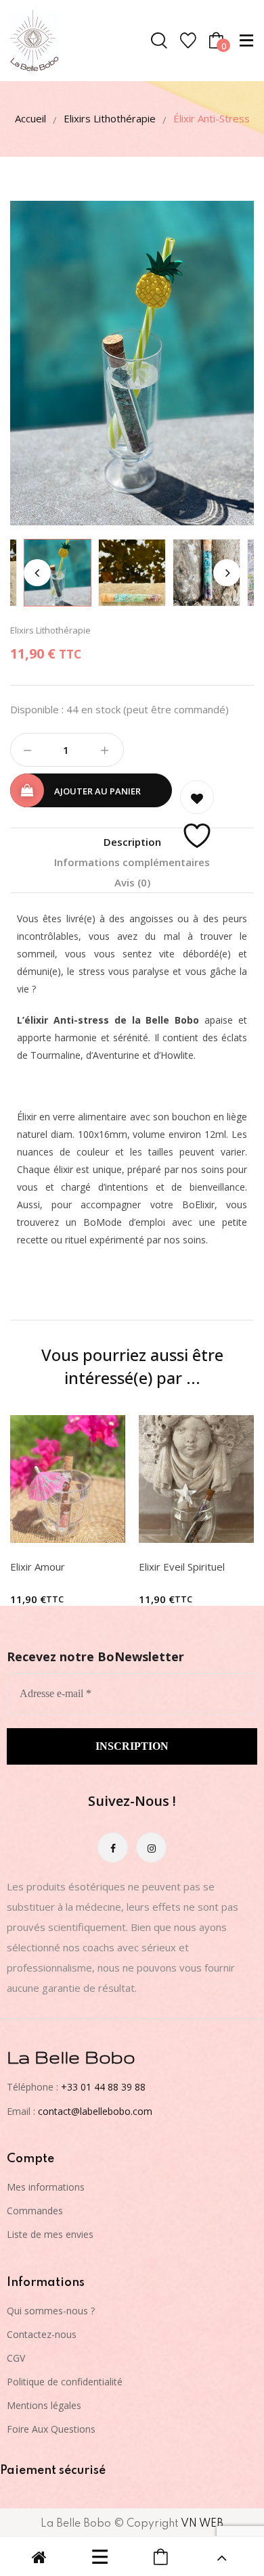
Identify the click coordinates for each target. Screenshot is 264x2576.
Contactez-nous (42, 2334)
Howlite (177, 1055)
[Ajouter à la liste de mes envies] (197, 797)
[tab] (132, 842)
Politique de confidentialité (65, 2382)
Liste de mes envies (50, 2234)
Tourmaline (56, 1055)
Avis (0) (132, 882)
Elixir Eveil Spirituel (182, 1567)
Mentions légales (44, 2405)
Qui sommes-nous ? (51, 2311)
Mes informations (46, 2187)
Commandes (35, 2211)
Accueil (30, 118)
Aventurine (116, 1055)
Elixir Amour (38, 1567)
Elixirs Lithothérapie (110, 118)
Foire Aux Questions (51, 2429)
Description (132, 842)
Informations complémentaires (132, 862)
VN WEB (202, 2524)
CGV (16, 2358)
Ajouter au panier (97, 791)
